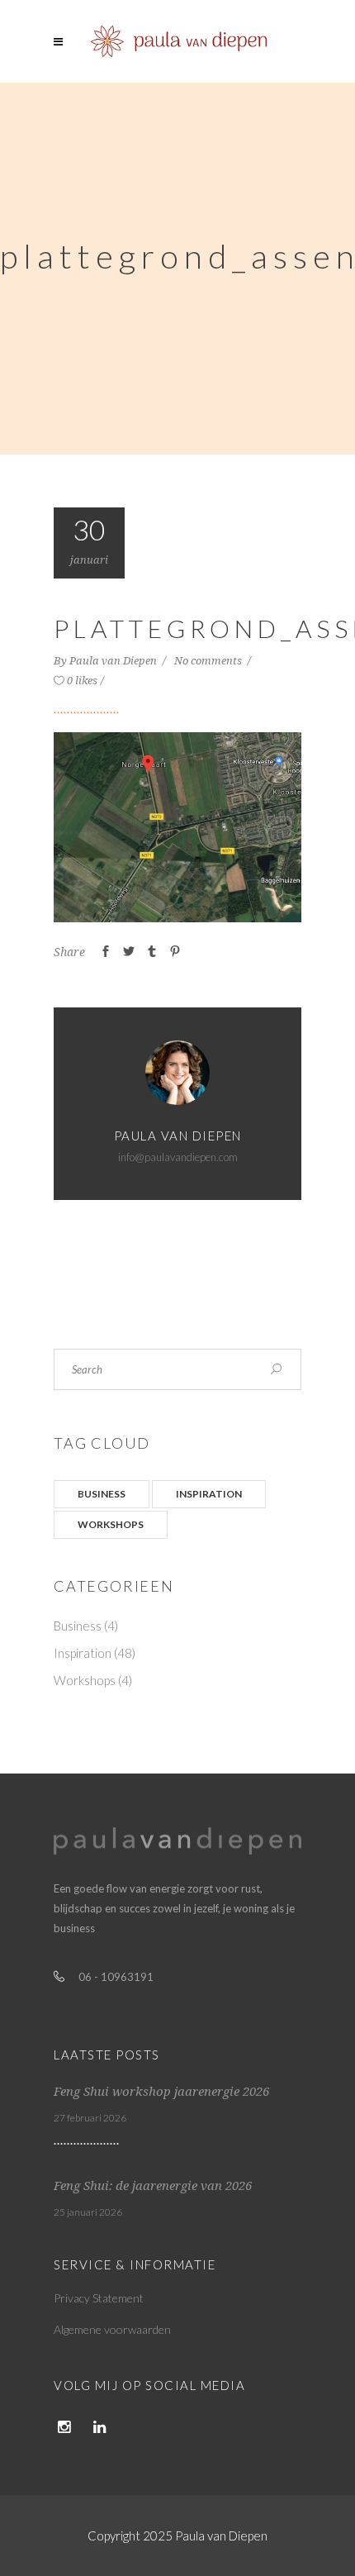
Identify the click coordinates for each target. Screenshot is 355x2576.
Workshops (111, 1524)
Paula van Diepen (114, 661)
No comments (209, 661)
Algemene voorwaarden (112, 2329)
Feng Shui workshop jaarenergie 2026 (161, 2092)
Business (102, 1494)
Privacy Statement (99, 2298)
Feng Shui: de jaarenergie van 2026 (153, 2186)
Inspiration (209, 1494)
